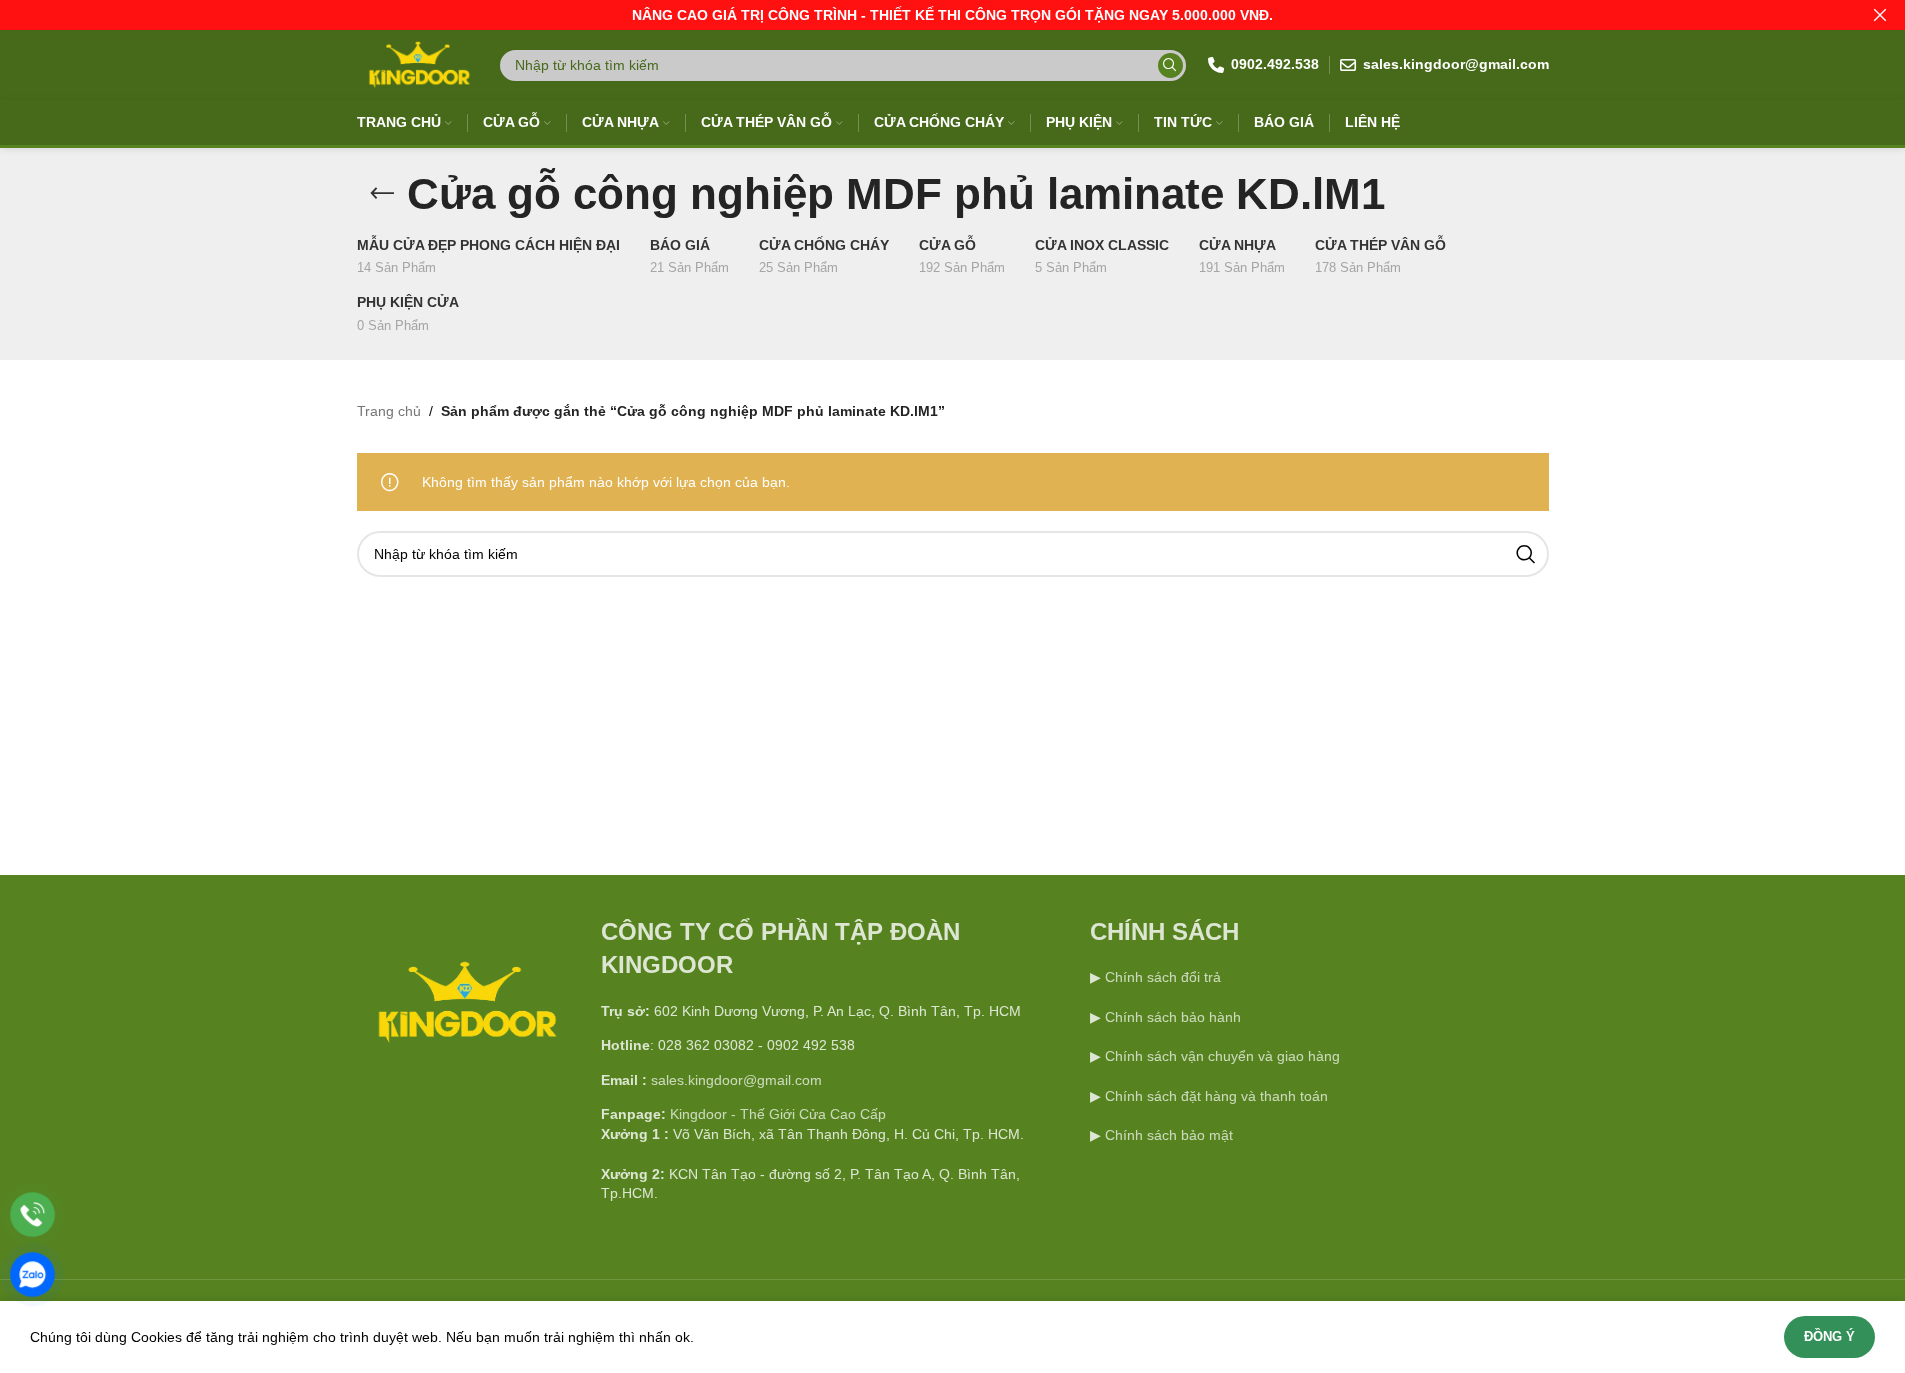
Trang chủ (389, 411)
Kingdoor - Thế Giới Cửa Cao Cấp (778, 1114)
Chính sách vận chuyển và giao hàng (1222, 1056)
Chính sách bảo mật (1169, 1135)
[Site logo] (417, 64)
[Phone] (32, 1214)
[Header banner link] (952, 15)
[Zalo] (32, 1274)
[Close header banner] (1880, 15)
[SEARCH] (1170, 65)
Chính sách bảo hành (1171, 1017)
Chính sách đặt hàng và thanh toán (1216, 1096)
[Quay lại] (382, 194)
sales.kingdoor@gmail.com (736, 1080)
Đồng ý (1829, 1336)
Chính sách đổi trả (1161, 977)
